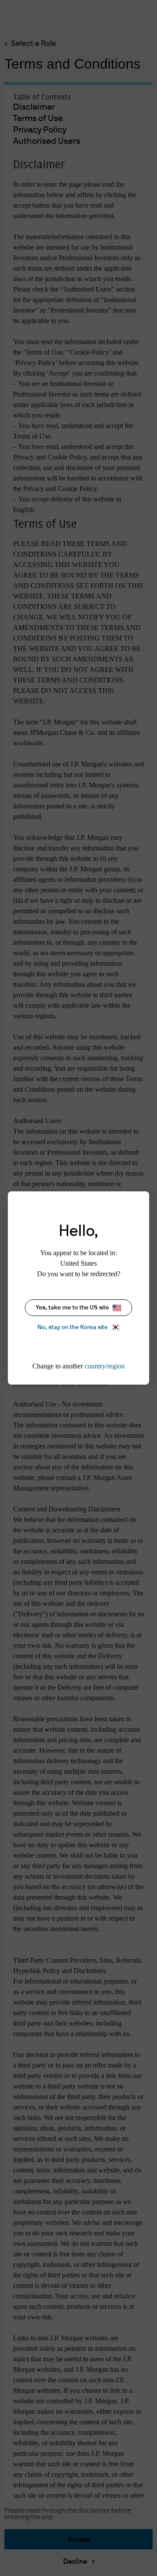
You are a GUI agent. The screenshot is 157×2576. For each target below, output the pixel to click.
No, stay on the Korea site (73, 1327)
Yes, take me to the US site (72, 1308)
